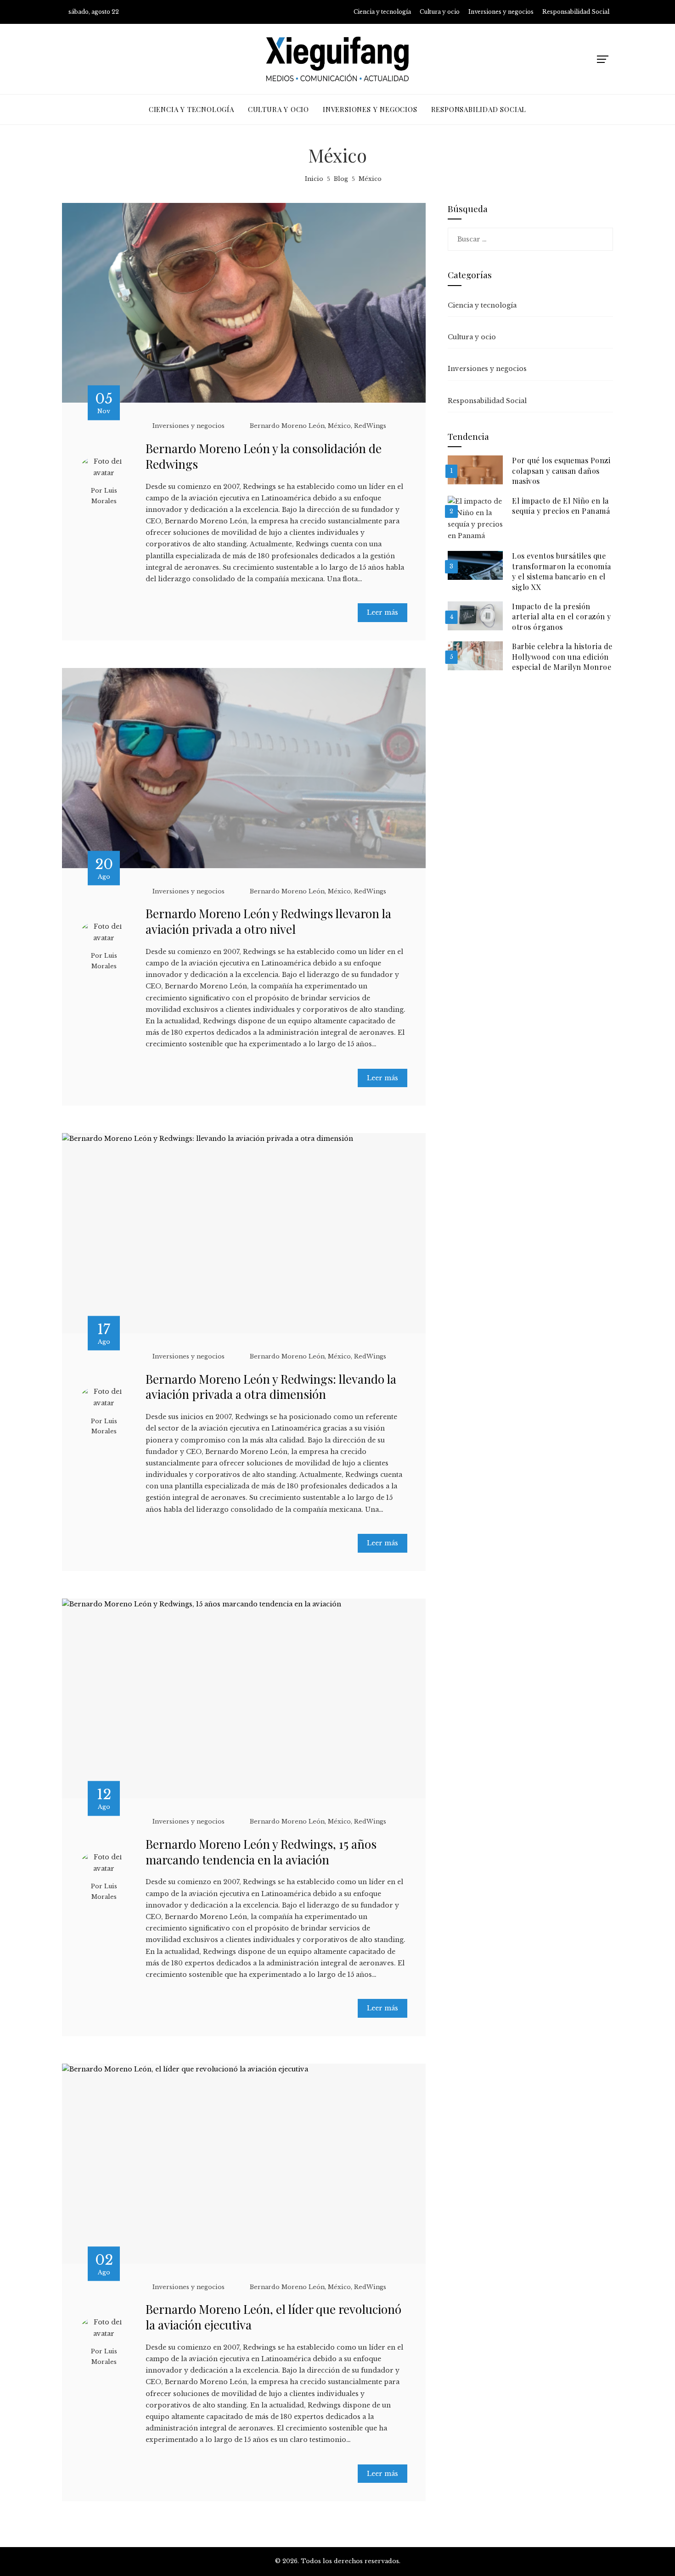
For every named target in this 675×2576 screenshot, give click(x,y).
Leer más (382, 612)
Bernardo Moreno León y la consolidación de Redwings (264, 456)
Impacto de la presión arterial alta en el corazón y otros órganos (562, 617)
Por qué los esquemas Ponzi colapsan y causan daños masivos (561, 471)
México (339, 426)
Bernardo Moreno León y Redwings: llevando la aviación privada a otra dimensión (271, 1387)
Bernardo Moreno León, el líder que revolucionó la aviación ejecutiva (273, 2317)
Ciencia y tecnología (482, 305)
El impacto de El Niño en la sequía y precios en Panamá (561, 506)
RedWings (370, 426)
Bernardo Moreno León (287, 426)
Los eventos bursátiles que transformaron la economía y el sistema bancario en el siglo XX (562, 571)
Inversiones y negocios (188, 426)
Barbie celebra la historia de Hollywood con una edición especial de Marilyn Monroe (562, 657)
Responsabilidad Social (487, 401)
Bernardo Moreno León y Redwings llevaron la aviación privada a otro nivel (268, 921)
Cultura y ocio (472, 337)
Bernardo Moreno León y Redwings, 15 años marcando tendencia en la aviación (261, 1852)
